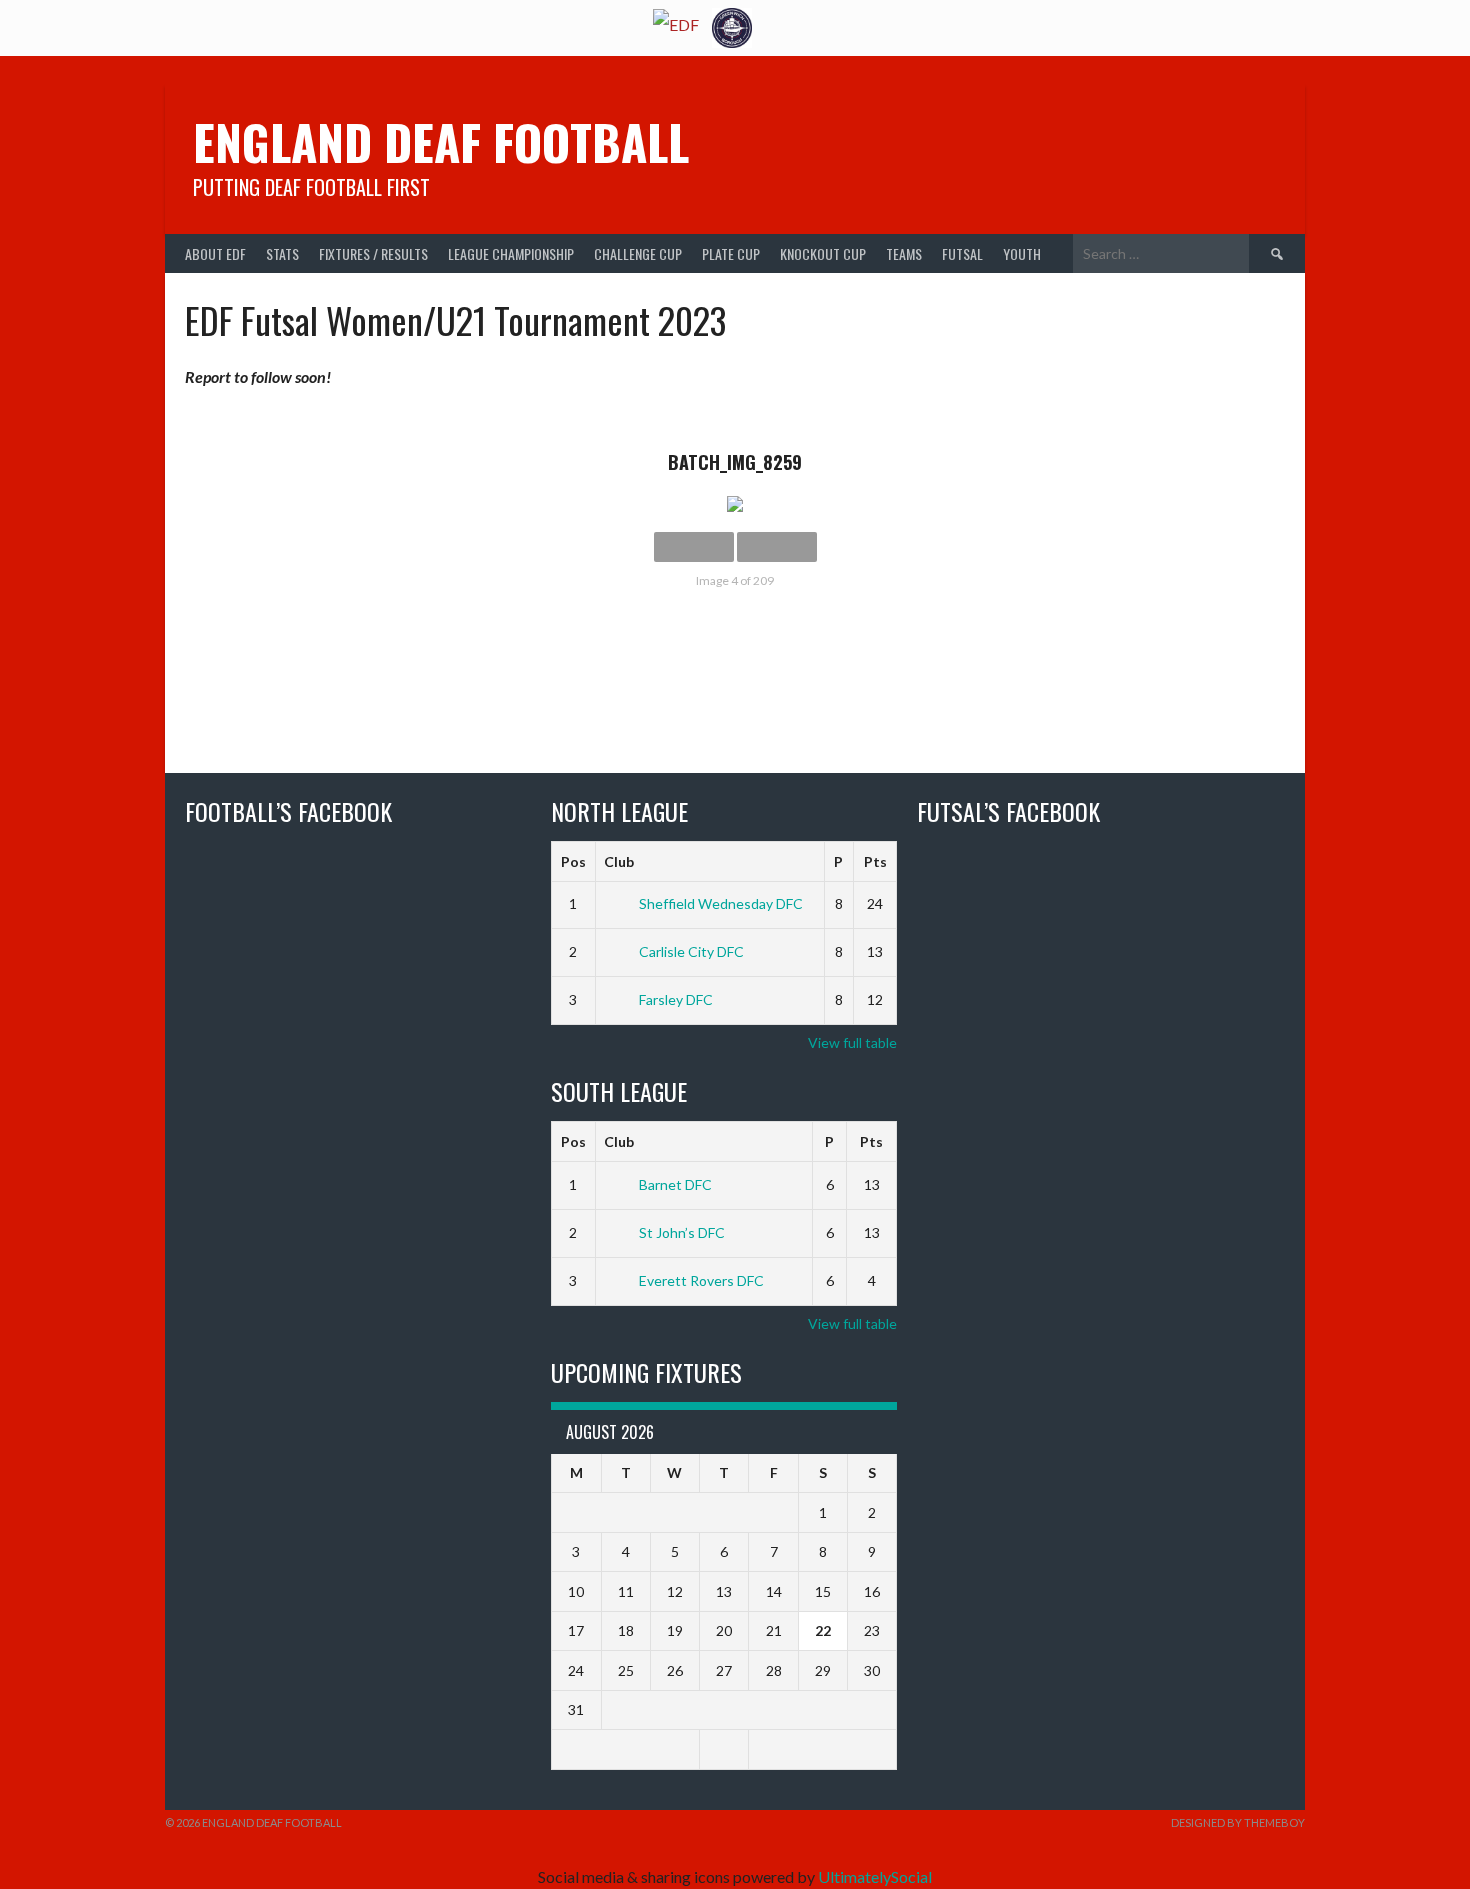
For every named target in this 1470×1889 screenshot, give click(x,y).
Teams (904, 253)
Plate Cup (731, 253)
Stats (282, 253)
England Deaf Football (441, 141)
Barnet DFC (675, 1184)
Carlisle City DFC (691, 951)
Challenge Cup (638, 253)
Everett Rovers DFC (701, 1280)
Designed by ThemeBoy (1238, 1822)
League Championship (511, 253)
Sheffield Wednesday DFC (721, 903)
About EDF (215, 253)
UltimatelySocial (875, 1876)
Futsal (962, 253)
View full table (852, 1042)
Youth (1022, 253)
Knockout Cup (823, 253)
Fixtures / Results (373, 253)
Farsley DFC (676, 999)
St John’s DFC (682, 1232)
